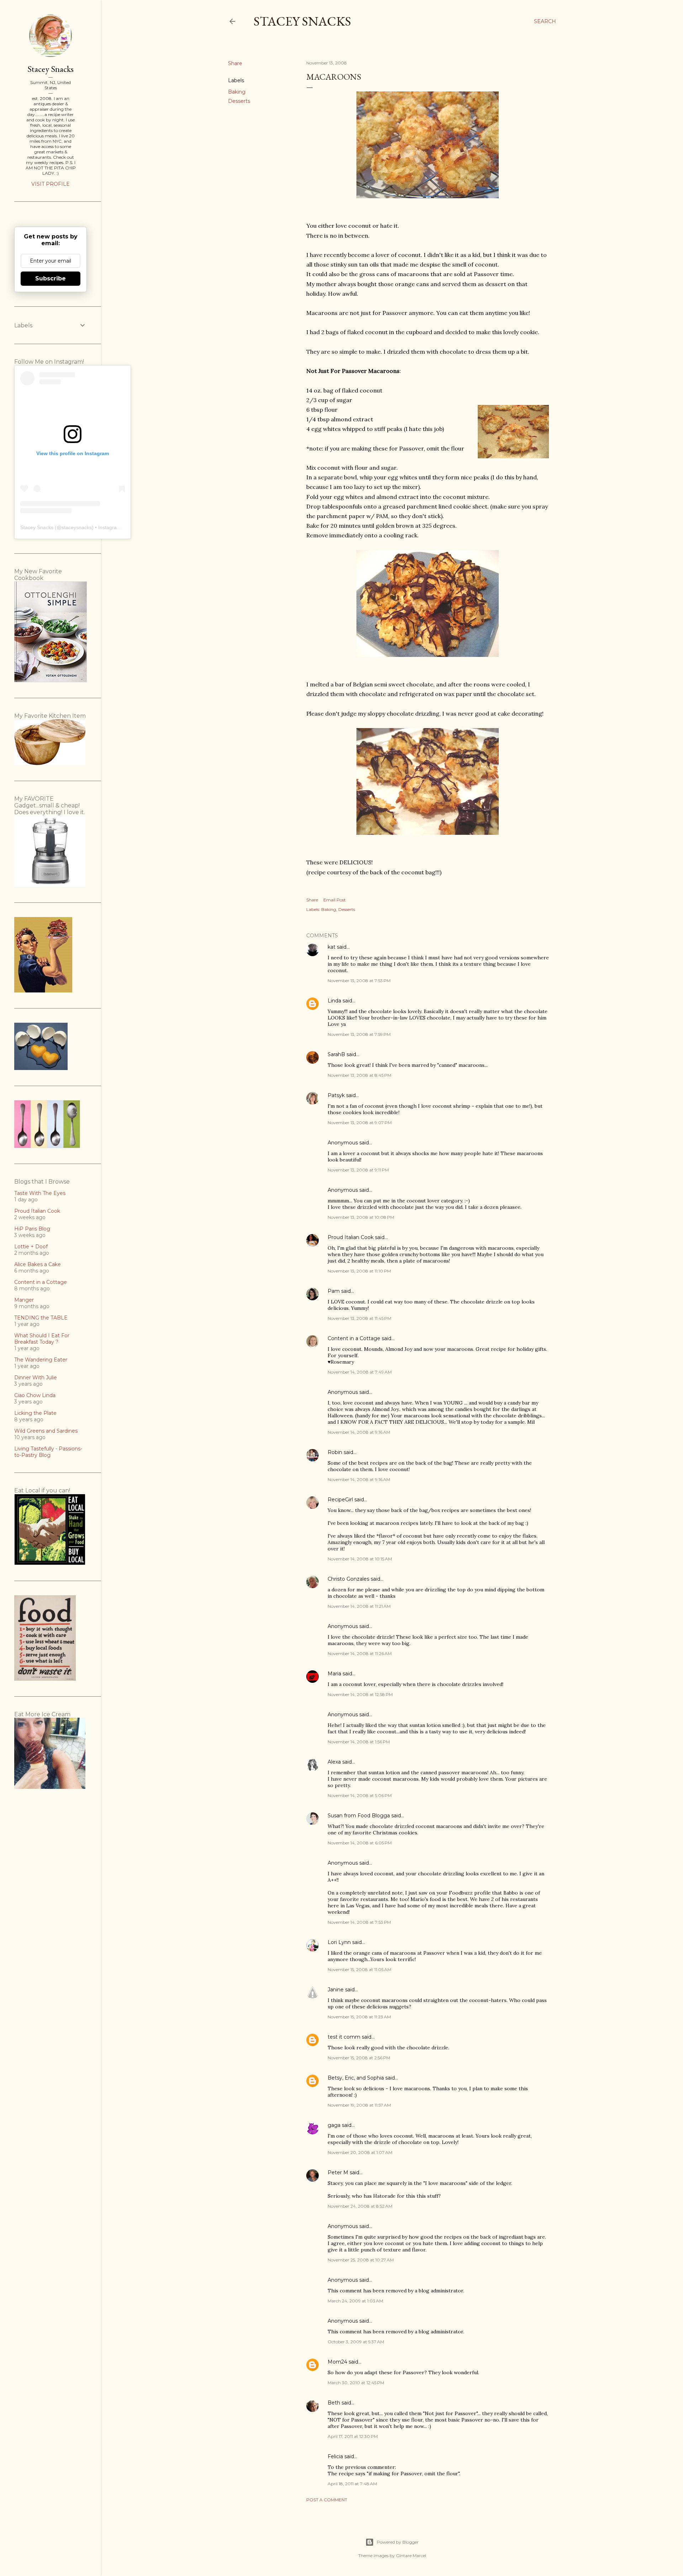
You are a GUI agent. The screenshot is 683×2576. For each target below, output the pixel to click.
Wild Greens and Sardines (46, 1431)
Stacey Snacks (302, 21)
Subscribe (51, 278)
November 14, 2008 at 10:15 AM (360, 1559)
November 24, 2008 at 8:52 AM (360, 2206)
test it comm (344, 2037)
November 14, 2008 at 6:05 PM (360, 1843)
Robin (335, 1452)
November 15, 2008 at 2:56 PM (359, 2058)
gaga (334, 2125)
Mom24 (337, 2362)
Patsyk (336, 1095)
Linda (334, 1001)
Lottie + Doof (31, 1247)
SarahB (336, 1054)
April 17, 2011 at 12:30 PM (353, 2436)
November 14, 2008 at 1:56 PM (359, 1742)
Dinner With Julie (36, 1377)
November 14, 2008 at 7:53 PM (359, 1922)
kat (332, 947)
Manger (24, 1300)
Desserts (239, 101)
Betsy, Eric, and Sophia (356, 2078)
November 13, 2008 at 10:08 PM (361, 1217)
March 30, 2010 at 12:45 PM (356, 2383)
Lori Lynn (339, 1942)
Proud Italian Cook (351, 1237)
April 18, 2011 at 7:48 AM (352, 2484)
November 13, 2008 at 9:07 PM (360, 1123)
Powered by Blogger (398, 2542)
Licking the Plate (35, 1413)
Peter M (338, 2172)
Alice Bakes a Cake (38, 1264)
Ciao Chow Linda (35, 1395)
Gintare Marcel (411, 2556)
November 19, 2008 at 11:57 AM (359, 2105)
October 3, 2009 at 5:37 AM (356, 2342)
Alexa (334, 1762)
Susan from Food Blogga (359, 1816)
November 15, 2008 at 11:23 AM (359, 2017)
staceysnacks (77, 527)
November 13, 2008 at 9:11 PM (358, 1170)
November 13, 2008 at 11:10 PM (359, 1271)
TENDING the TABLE (41, 1318)
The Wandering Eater (41, 1360)
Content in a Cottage (354, 1338)
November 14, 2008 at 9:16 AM (359, 1432)
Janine (336, 1990)
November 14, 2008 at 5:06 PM (360, 1795)
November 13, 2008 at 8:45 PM (359, 1075)
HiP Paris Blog (32, 1229)
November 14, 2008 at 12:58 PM (360, 1694)
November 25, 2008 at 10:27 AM (361, 2260)
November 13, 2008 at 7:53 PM (359, 981)
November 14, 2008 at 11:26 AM (360, 1653)
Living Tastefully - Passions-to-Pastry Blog (48, 1452)
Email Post (335, 900)
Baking (237, 92)
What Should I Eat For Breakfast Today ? (42, 1339)
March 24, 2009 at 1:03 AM (355, 2301)
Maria (334, 1674)
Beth (334, 2403)
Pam (334, 1291)
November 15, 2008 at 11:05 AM (359, 1969)
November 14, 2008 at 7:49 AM (360, 1372)
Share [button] (235, 63)
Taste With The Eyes (40, 1193)
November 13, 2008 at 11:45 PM (359, 1318)
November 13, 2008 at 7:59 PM (359, 1034)
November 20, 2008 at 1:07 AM (360, 2152)
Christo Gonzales (348, 1579)
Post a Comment (327, 2500)
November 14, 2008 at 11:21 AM (359, 1606)
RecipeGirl (340, 1500)
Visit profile (51, 184)
